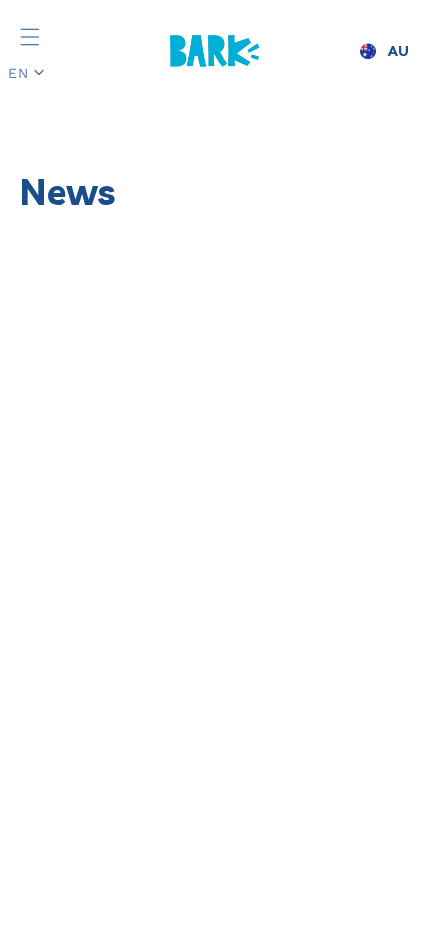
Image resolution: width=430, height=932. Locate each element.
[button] (30, 37)
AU (399, 51)
